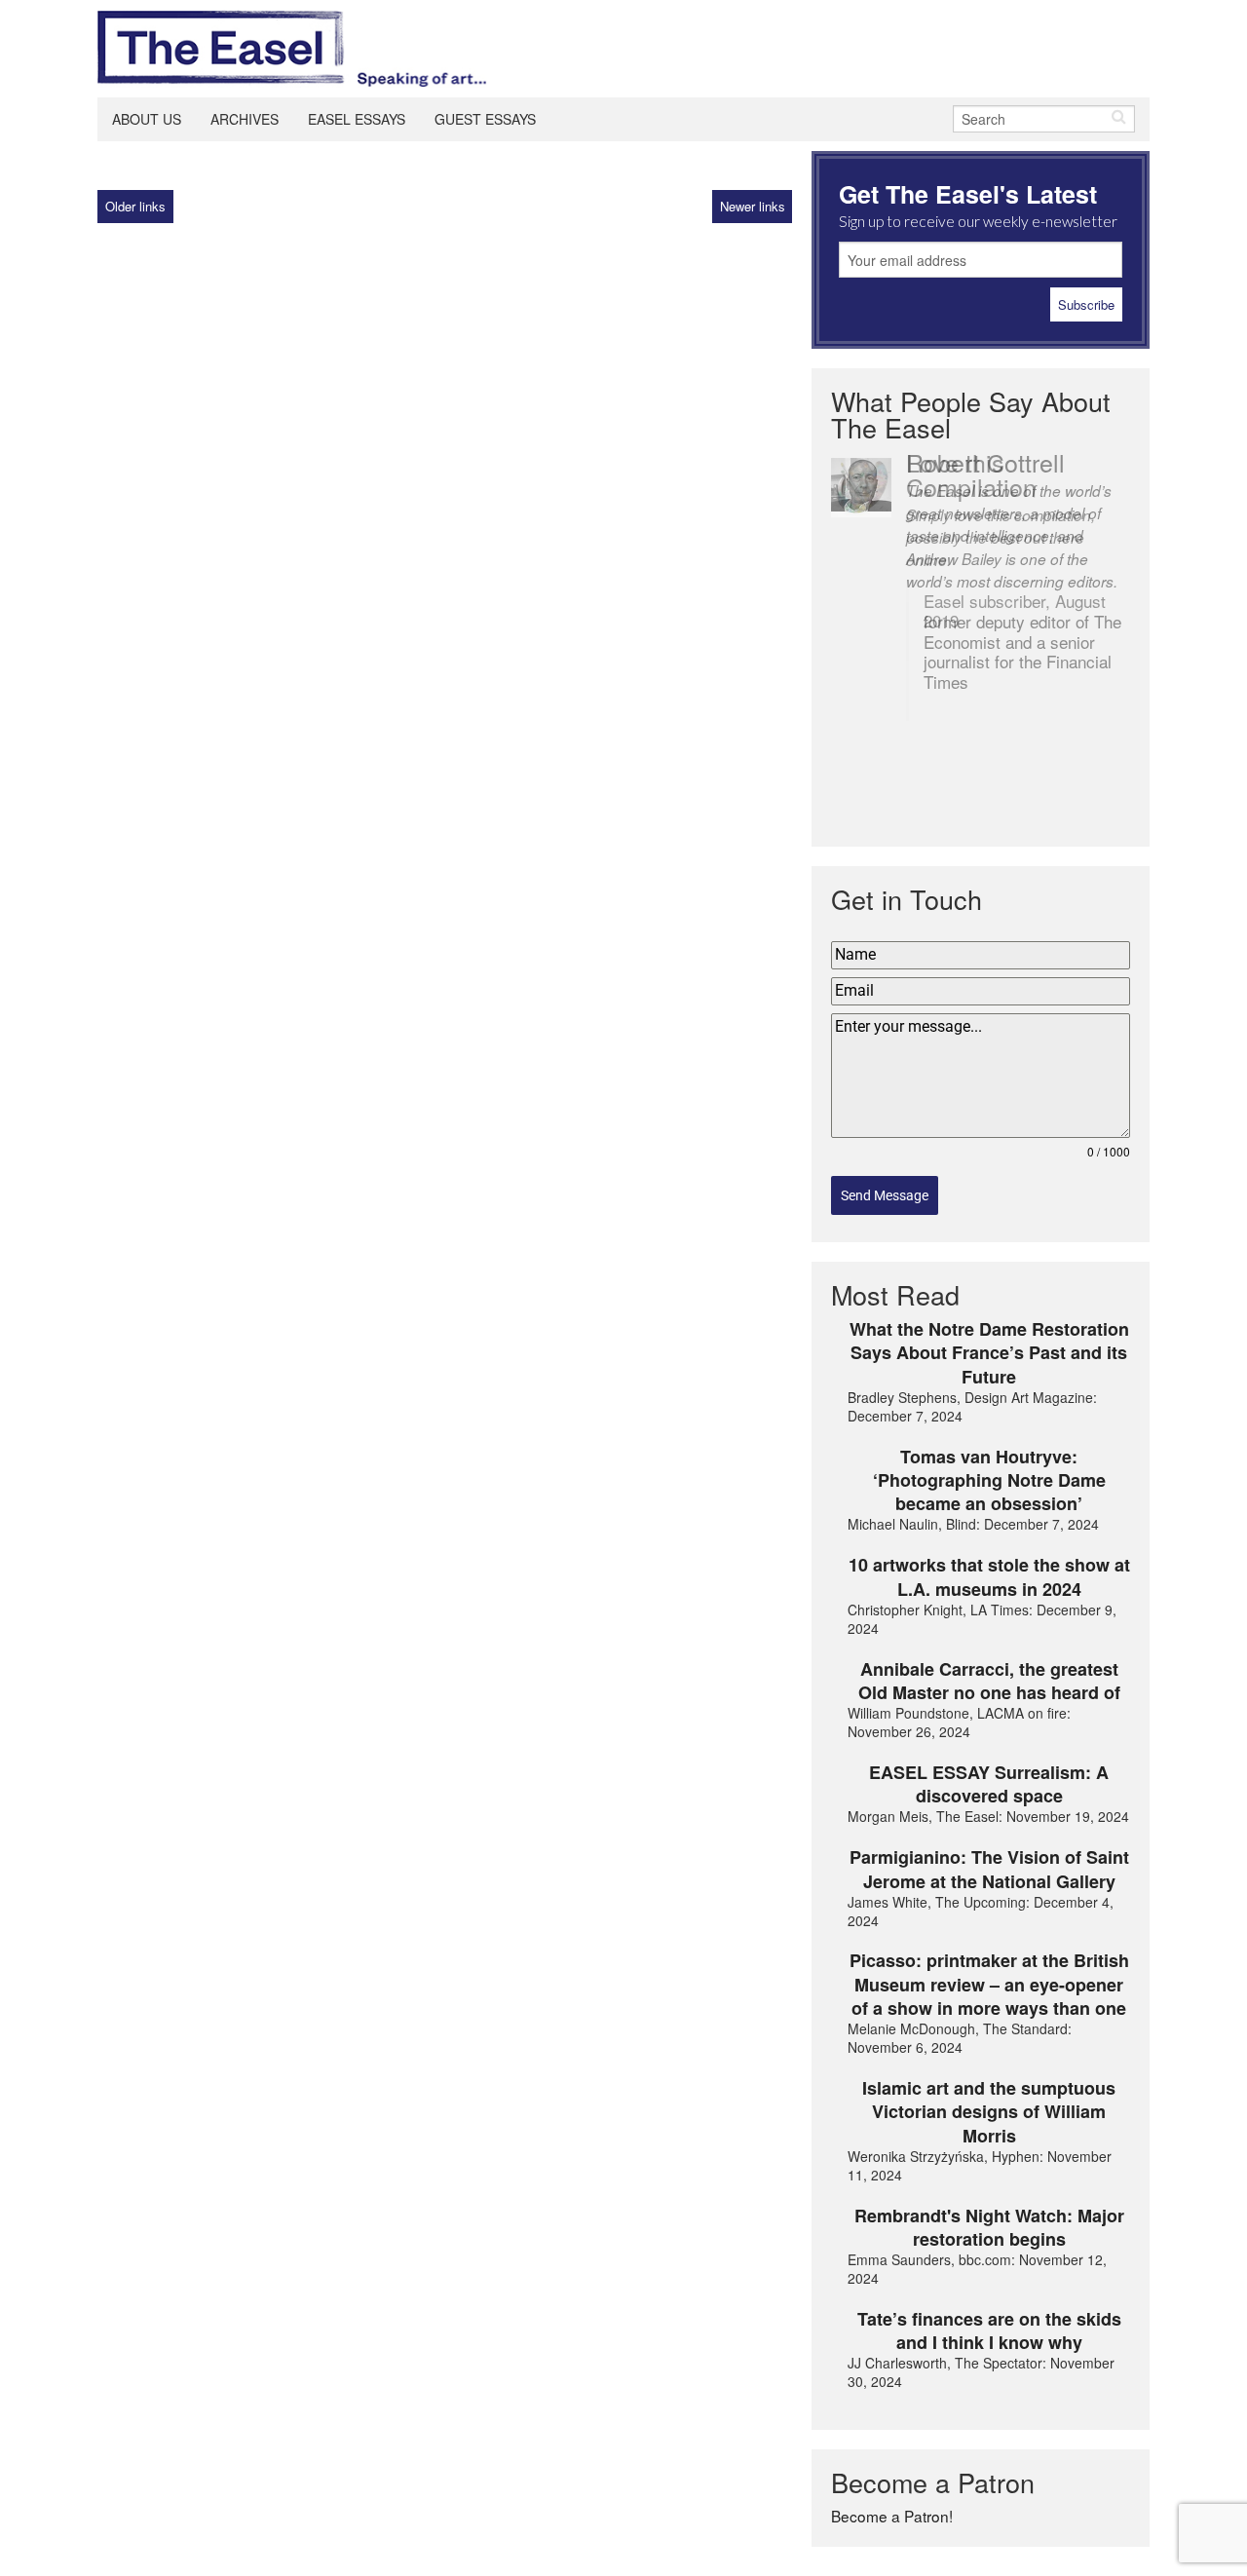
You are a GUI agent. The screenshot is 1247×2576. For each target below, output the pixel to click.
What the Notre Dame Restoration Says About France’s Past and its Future (989, 1353)
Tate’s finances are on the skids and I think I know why (989, 2331)
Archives (245, 119)
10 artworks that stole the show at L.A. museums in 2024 (989, 1577)
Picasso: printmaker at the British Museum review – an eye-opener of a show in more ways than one (989, 1984)
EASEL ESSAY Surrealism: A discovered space (989, 1784)
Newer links (753, 206)
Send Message (885, 1195)
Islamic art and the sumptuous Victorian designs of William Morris (989, 2112)
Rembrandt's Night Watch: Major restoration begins (989, 2228)
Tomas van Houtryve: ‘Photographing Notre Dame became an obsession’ (989, 1480)
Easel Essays (357, 119)
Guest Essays (485, 119)
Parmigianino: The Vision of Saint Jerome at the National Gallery (989, 1869)
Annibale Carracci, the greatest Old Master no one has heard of (989, 1681)
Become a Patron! (892, 2516)
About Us (147, 119)
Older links (135, 206)
